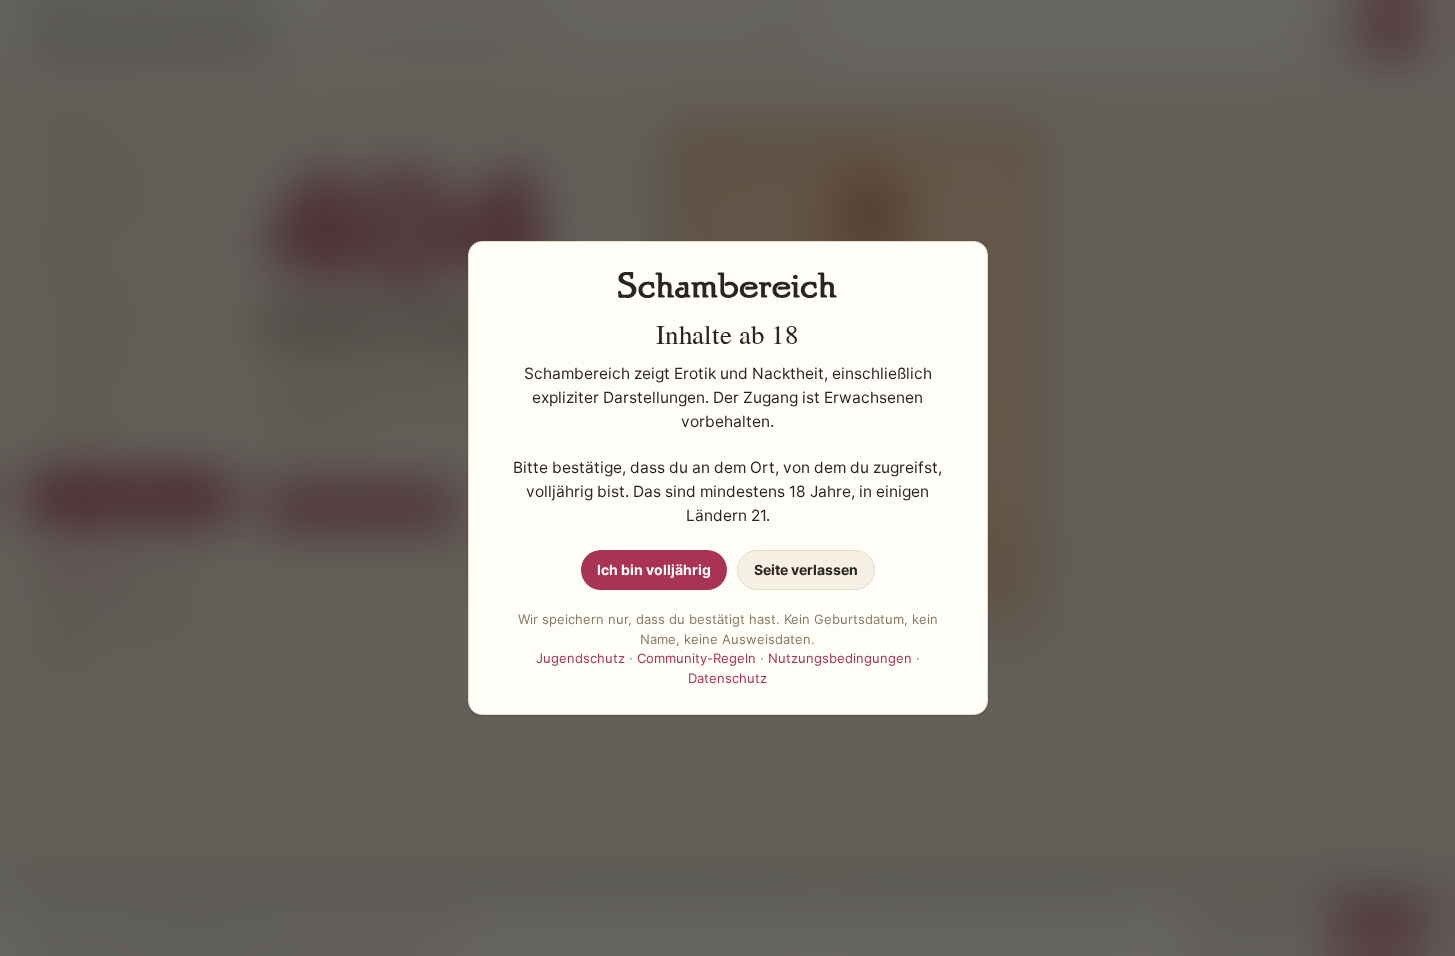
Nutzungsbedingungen (840, 658)
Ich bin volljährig (654, 569)
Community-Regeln (696, 658)
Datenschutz (727, 678)
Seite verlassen (806, 569)
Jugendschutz (580, 658)
